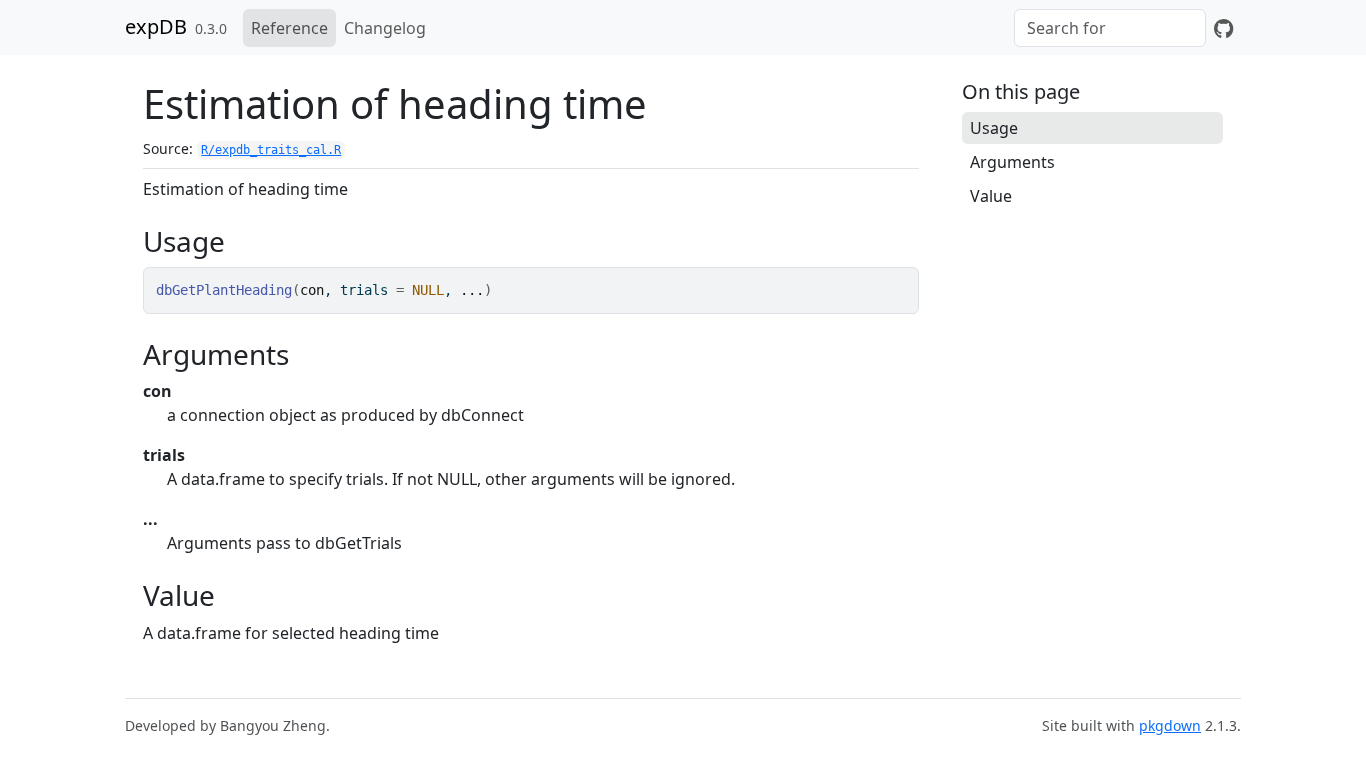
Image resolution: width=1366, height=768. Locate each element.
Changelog (385, 28)
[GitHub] (1223, 28)
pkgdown (1170, 725)
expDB (156, 26)
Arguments (1012, 162)
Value (991, 196)
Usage (994, 128)
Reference (289, 28)
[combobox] (1110, 28)
